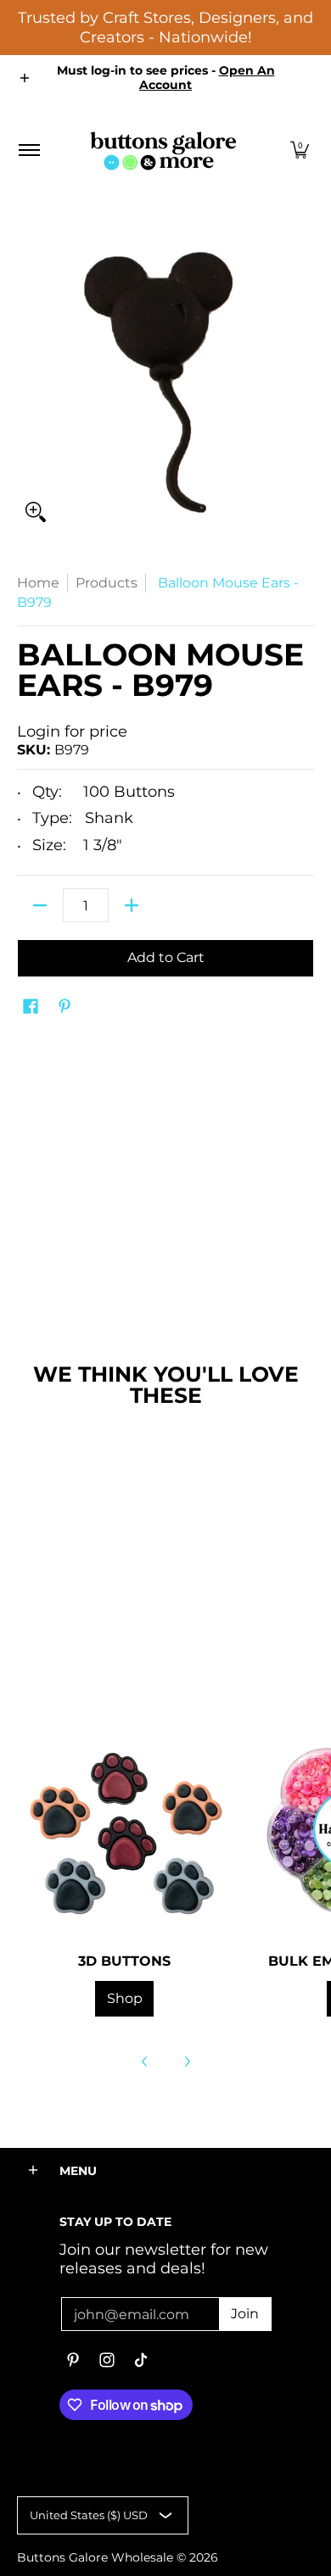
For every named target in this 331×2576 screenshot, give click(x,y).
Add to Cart (166, 957)
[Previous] (145, 2061)
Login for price (72, 732)
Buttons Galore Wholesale (95, 2557)
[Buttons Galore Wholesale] (163, 150)
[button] (300, 150)
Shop (125, 1998)
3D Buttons (124, 1961)
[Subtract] (40, 905)
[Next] (187, 2061)
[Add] (132, 905)
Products (107, 583)
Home (38, 583)
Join (245, 2314)
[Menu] (28, 150)
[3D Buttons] (124, 1829)
